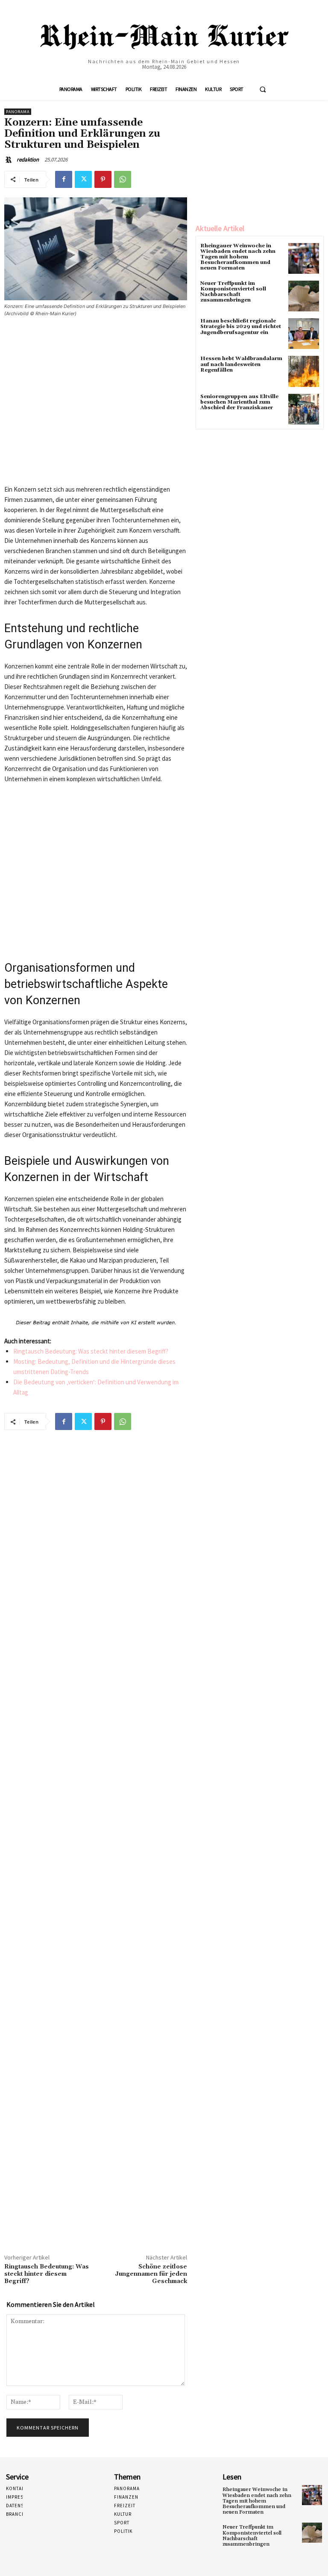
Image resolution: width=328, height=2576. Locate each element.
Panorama (18, 112)
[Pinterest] (103, 179)
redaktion (28, 160)
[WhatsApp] (123, 179)
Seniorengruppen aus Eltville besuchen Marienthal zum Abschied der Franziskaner (239, 402)
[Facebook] (64, 179)
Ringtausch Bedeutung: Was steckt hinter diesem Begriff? (91, 1351)
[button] (263, 89)
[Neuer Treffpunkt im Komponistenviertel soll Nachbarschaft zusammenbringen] (304, 296)
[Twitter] (83, 179)
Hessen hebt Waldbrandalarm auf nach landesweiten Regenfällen (241, 364)
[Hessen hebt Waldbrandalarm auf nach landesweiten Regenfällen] (304, 371)
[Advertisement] (96, 404)
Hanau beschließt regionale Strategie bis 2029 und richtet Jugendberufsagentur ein (241, 327)
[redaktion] (10, 160)
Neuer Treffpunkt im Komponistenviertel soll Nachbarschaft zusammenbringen (233, 292)
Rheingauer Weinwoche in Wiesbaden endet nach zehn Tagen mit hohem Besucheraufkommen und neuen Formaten (238, 257)
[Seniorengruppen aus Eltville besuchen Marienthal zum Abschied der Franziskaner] (304, 409)
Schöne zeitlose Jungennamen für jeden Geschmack (151, 2274)
